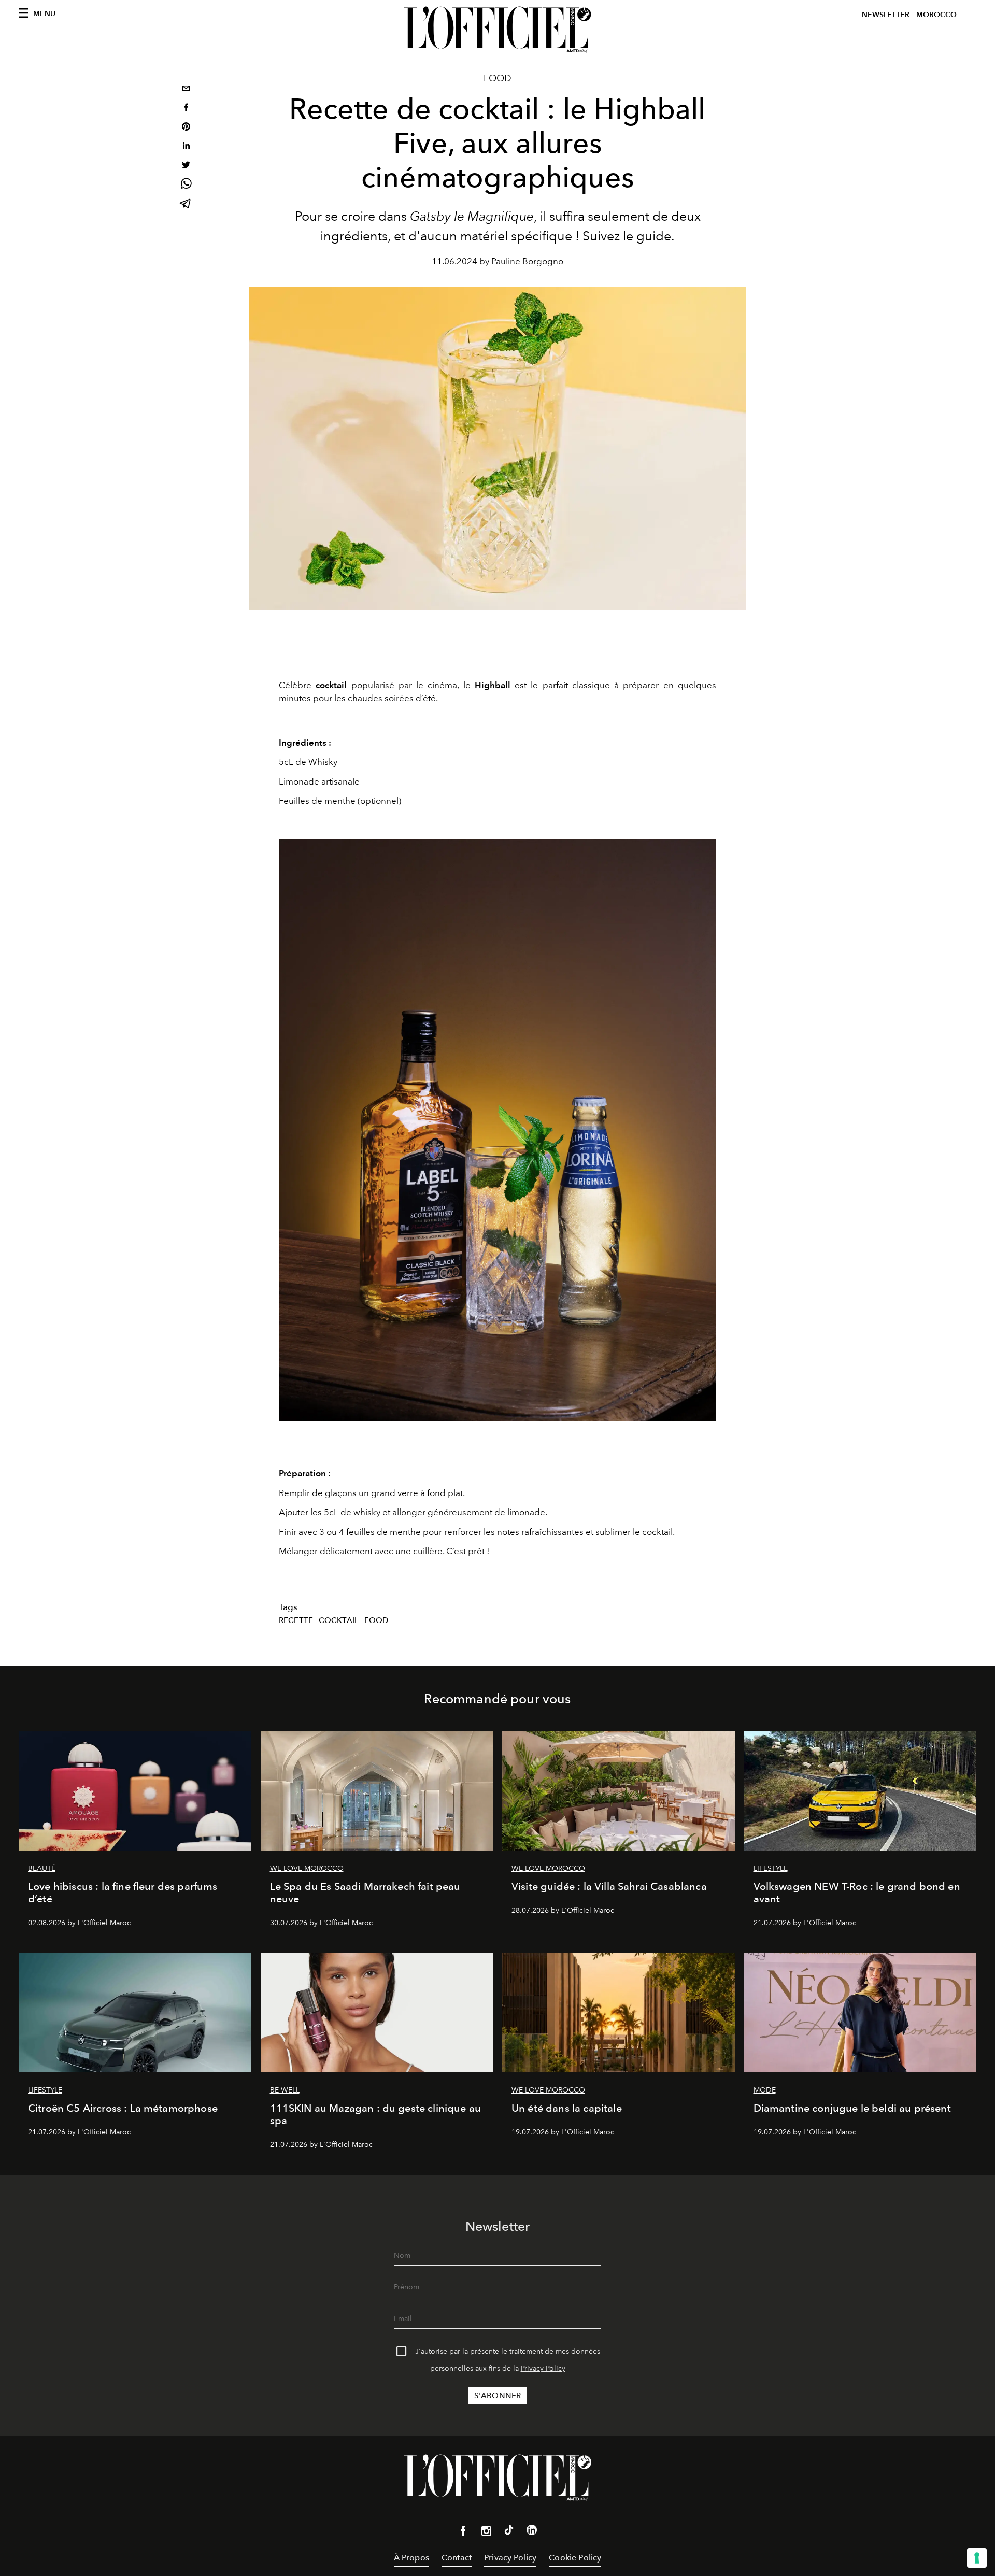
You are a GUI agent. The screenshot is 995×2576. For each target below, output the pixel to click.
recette (296, 1620)
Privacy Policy (543, 2368)
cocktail (339, 1620)
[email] (186, 89)
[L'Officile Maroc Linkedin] (532, 2532)
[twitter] (186, 166)
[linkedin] (186, 147)
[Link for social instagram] (486, 2533)
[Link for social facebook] (463, 2533)
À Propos (411, 2558)
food (376, 1620)
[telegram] (186, 204)
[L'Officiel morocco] (497, 30)
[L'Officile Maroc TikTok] (509, 2532)
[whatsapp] (186, 185)
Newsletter (886, 15)
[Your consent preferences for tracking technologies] (977, 2558)
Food (497, 78)
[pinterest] (186, 128)
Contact (457, 2558)
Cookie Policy (575, 2558)
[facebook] (186, 109)
